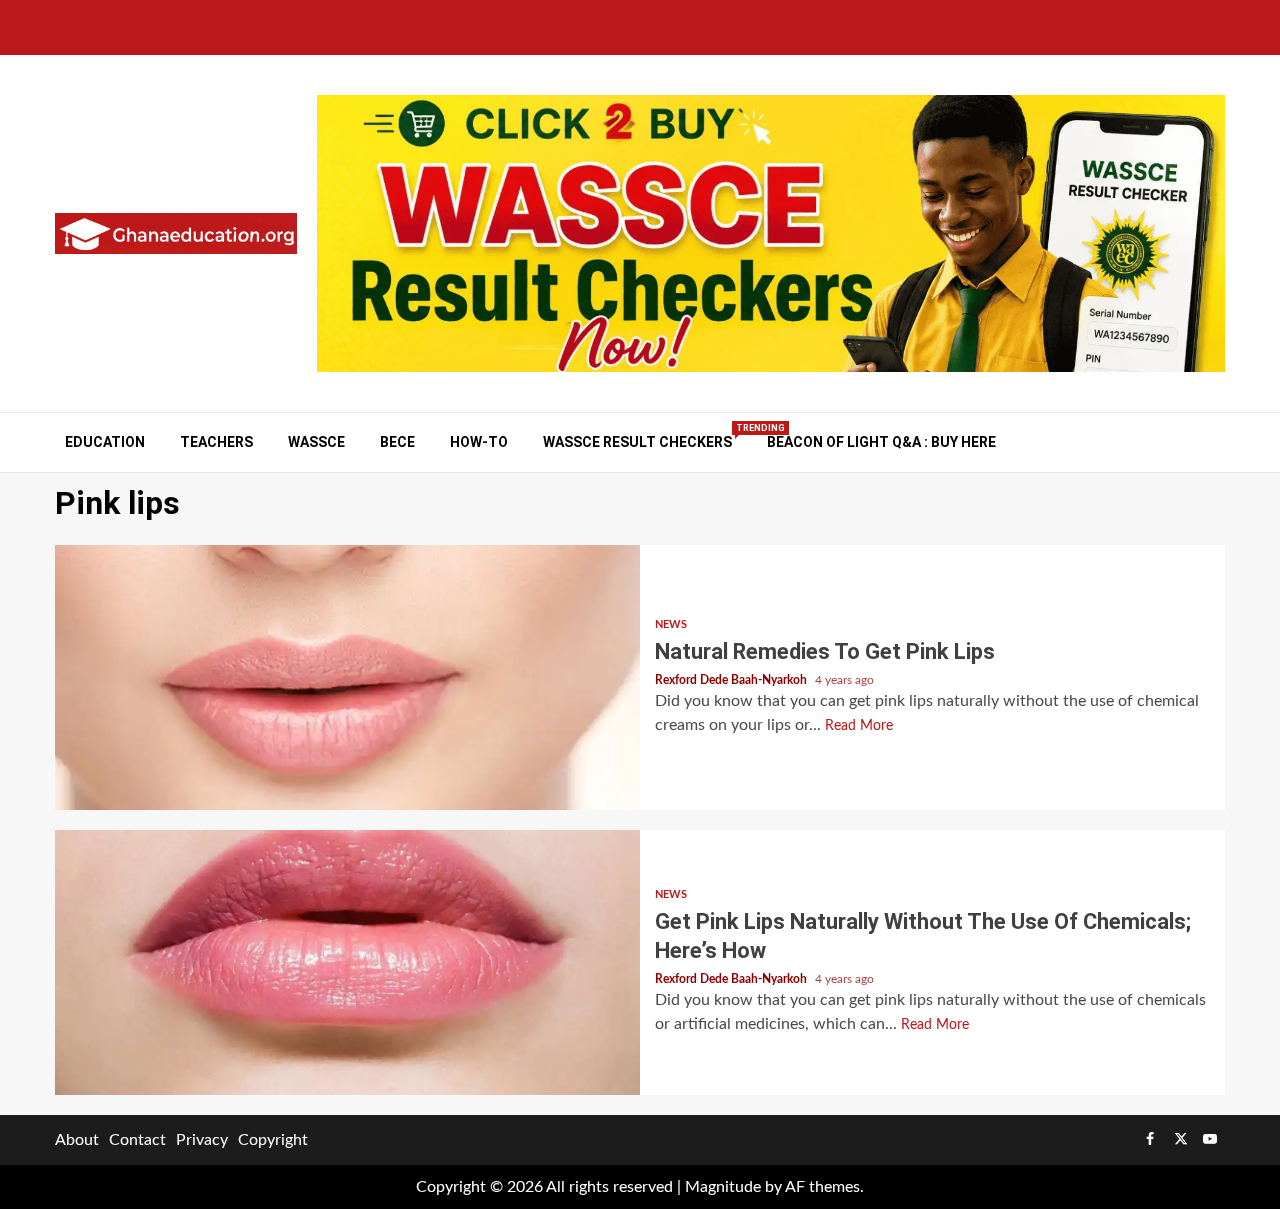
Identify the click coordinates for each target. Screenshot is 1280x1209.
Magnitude (723, 1187)
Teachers (216, 442)
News (671, 624)
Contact (137, 1140)
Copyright (273, 1140)
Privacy (202, 1140)
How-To (479, 442)
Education (105, 442)
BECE (397, 442)
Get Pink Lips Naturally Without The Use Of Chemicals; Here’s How (347, 962)
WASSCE (316, 442)
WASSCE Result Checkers (637, 441)
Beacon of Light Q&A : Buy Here (881, 442)
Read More (859, 726)
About (77, 1140)
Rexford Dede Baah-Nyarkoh (732, 680)
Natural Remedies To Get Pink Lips (347, 677)
